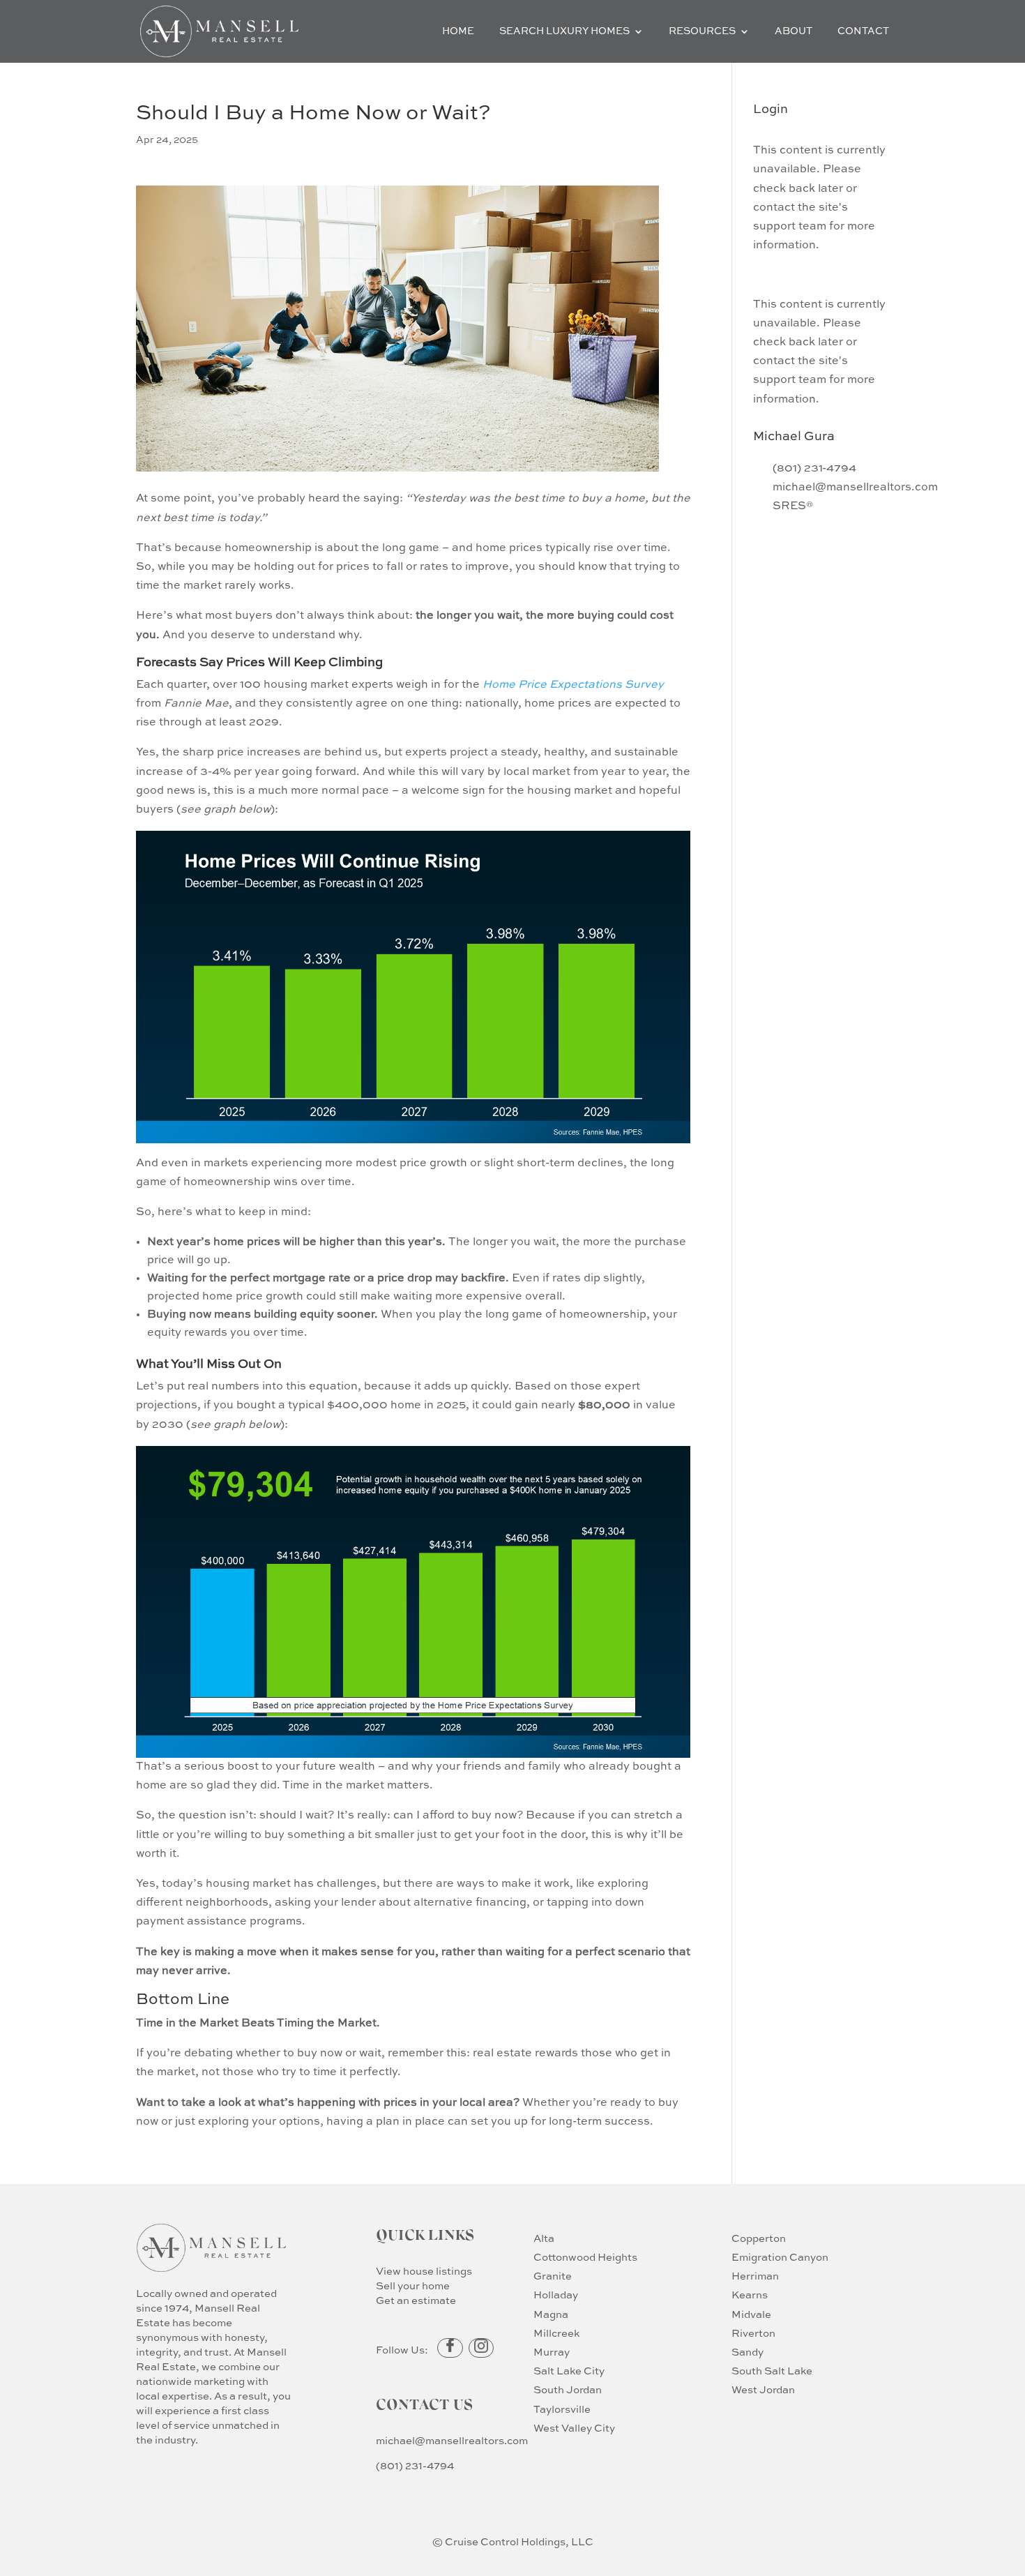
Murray (552, 2352)
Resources (702, 31)
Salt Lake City (569, 2371)
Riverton (753, 2334)
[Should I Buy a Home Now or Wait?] (413, 1133)
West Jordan (763, 2390)
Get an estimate (416, 2301)
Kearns (750, 2295)
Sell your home (413, 2286)
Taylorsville (562, 2410)
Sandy (747, 2352)
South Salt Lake (772, 2371)
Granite (553, 2276)
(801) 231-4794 (415, 2466)
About (794, 31)
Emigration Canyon (780, 2258)
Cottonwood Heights (585, 2258)
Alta (544, 2239)
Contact (863, 31)
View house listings (424, 2272)
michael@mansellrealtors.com (452, 2441)
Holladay (556, 2295)
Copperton (759, 2239)
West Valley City (574, 2428)
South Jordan (568, 2390)
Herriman (755, 2276)
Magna (551, 2315)
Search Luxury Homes (564, 31)
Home (458, 31)
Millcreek (556, 2334)
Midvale (751, 2315)
